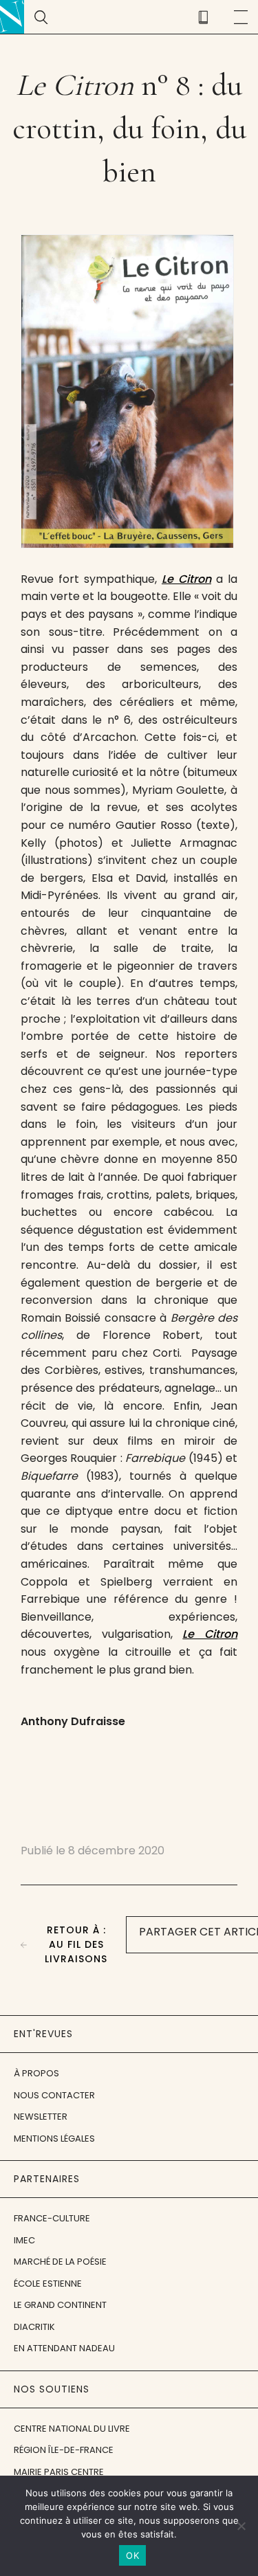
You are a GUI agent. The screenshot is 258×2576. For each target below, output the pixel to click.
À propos (36, 2073)
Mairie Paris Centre (59, 2472)
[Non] (241, 2526)
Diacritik (34, 2327)
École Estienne (48, 2284)
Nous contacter (54, 2095)
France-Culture (52, 2218)
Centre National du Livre (72, 2429)
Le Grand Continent (60, 2305)
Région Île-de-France (64, 2450)
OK (132, 2555)
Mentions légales (54, 2139)
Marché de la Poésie (60, 2262)
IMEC (24, 2240)
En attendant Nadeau (64, 2348)
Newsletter (41, 2117)
